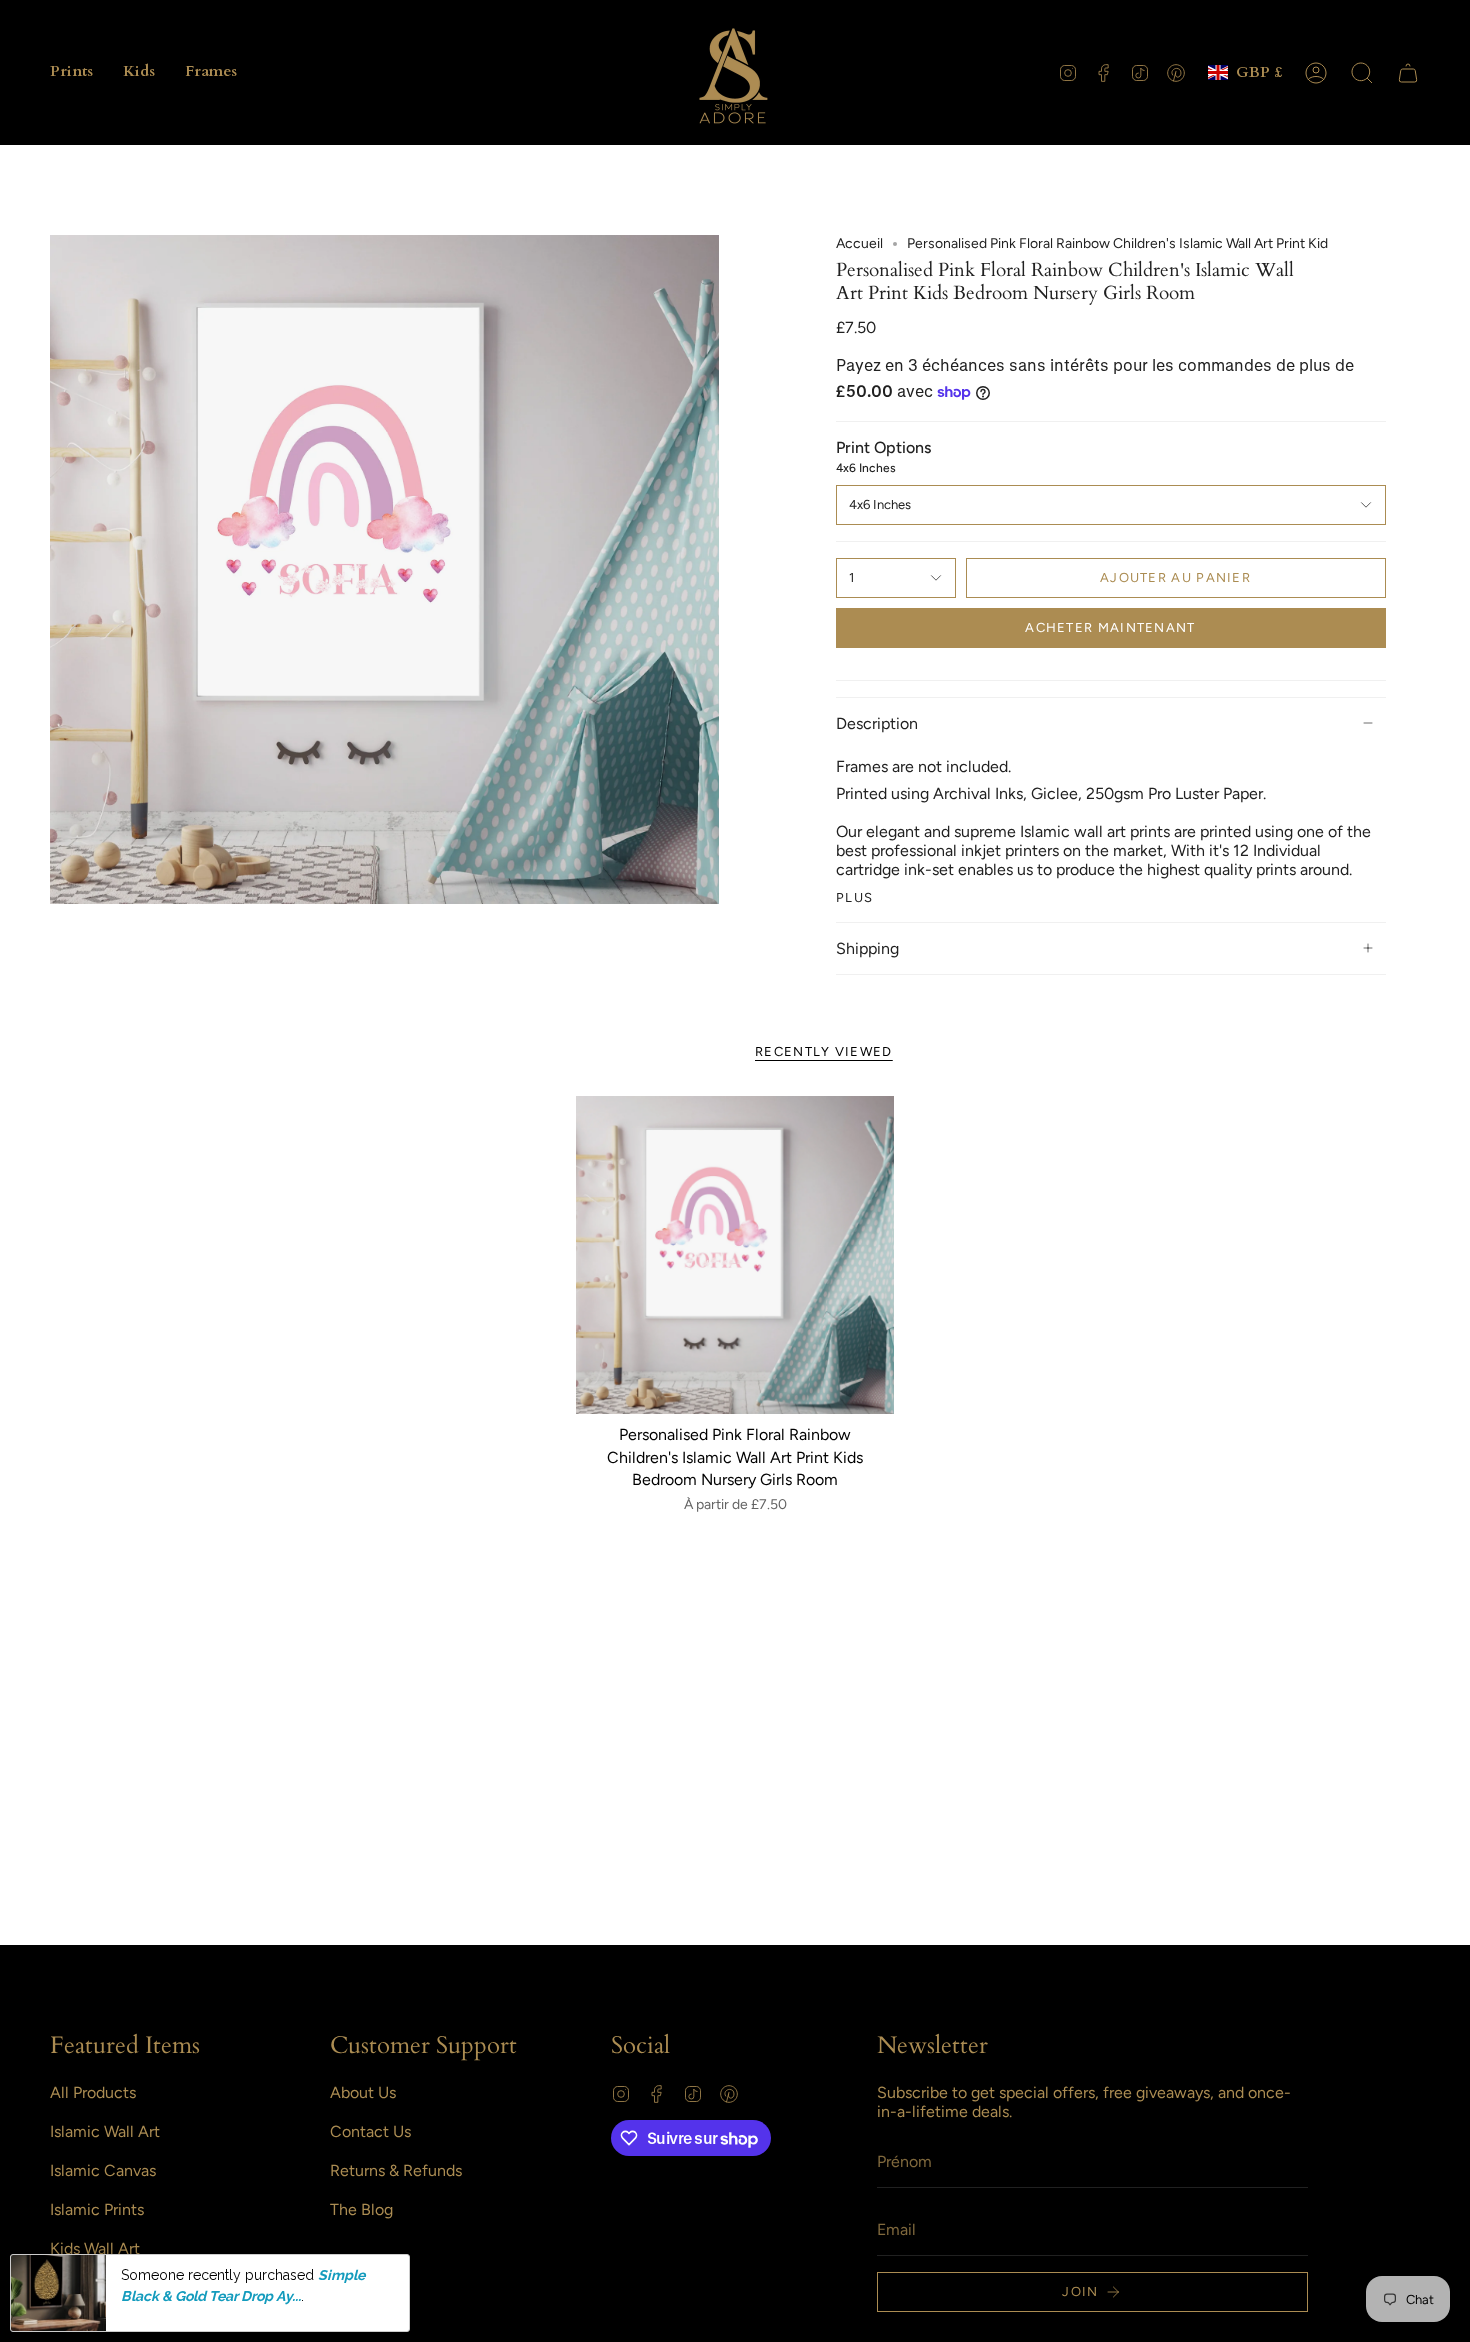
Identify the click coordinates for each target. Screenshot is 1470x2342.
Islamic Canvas (103, 2170)
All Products (93, 2092)
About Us (363, 2092)
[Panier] (1408, 73)
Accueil (859, 243)
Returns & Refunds (396, 2170)
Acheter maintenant (1110, 627)
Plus (854, 897)
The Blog (361, 2209)
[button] (71, 72)
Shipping (867, 948)
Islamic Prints (97, 2209)
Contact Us (370, 2131)
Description (877, 723)
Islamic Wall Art (105, 2131)
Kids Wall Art (95, 2248)
